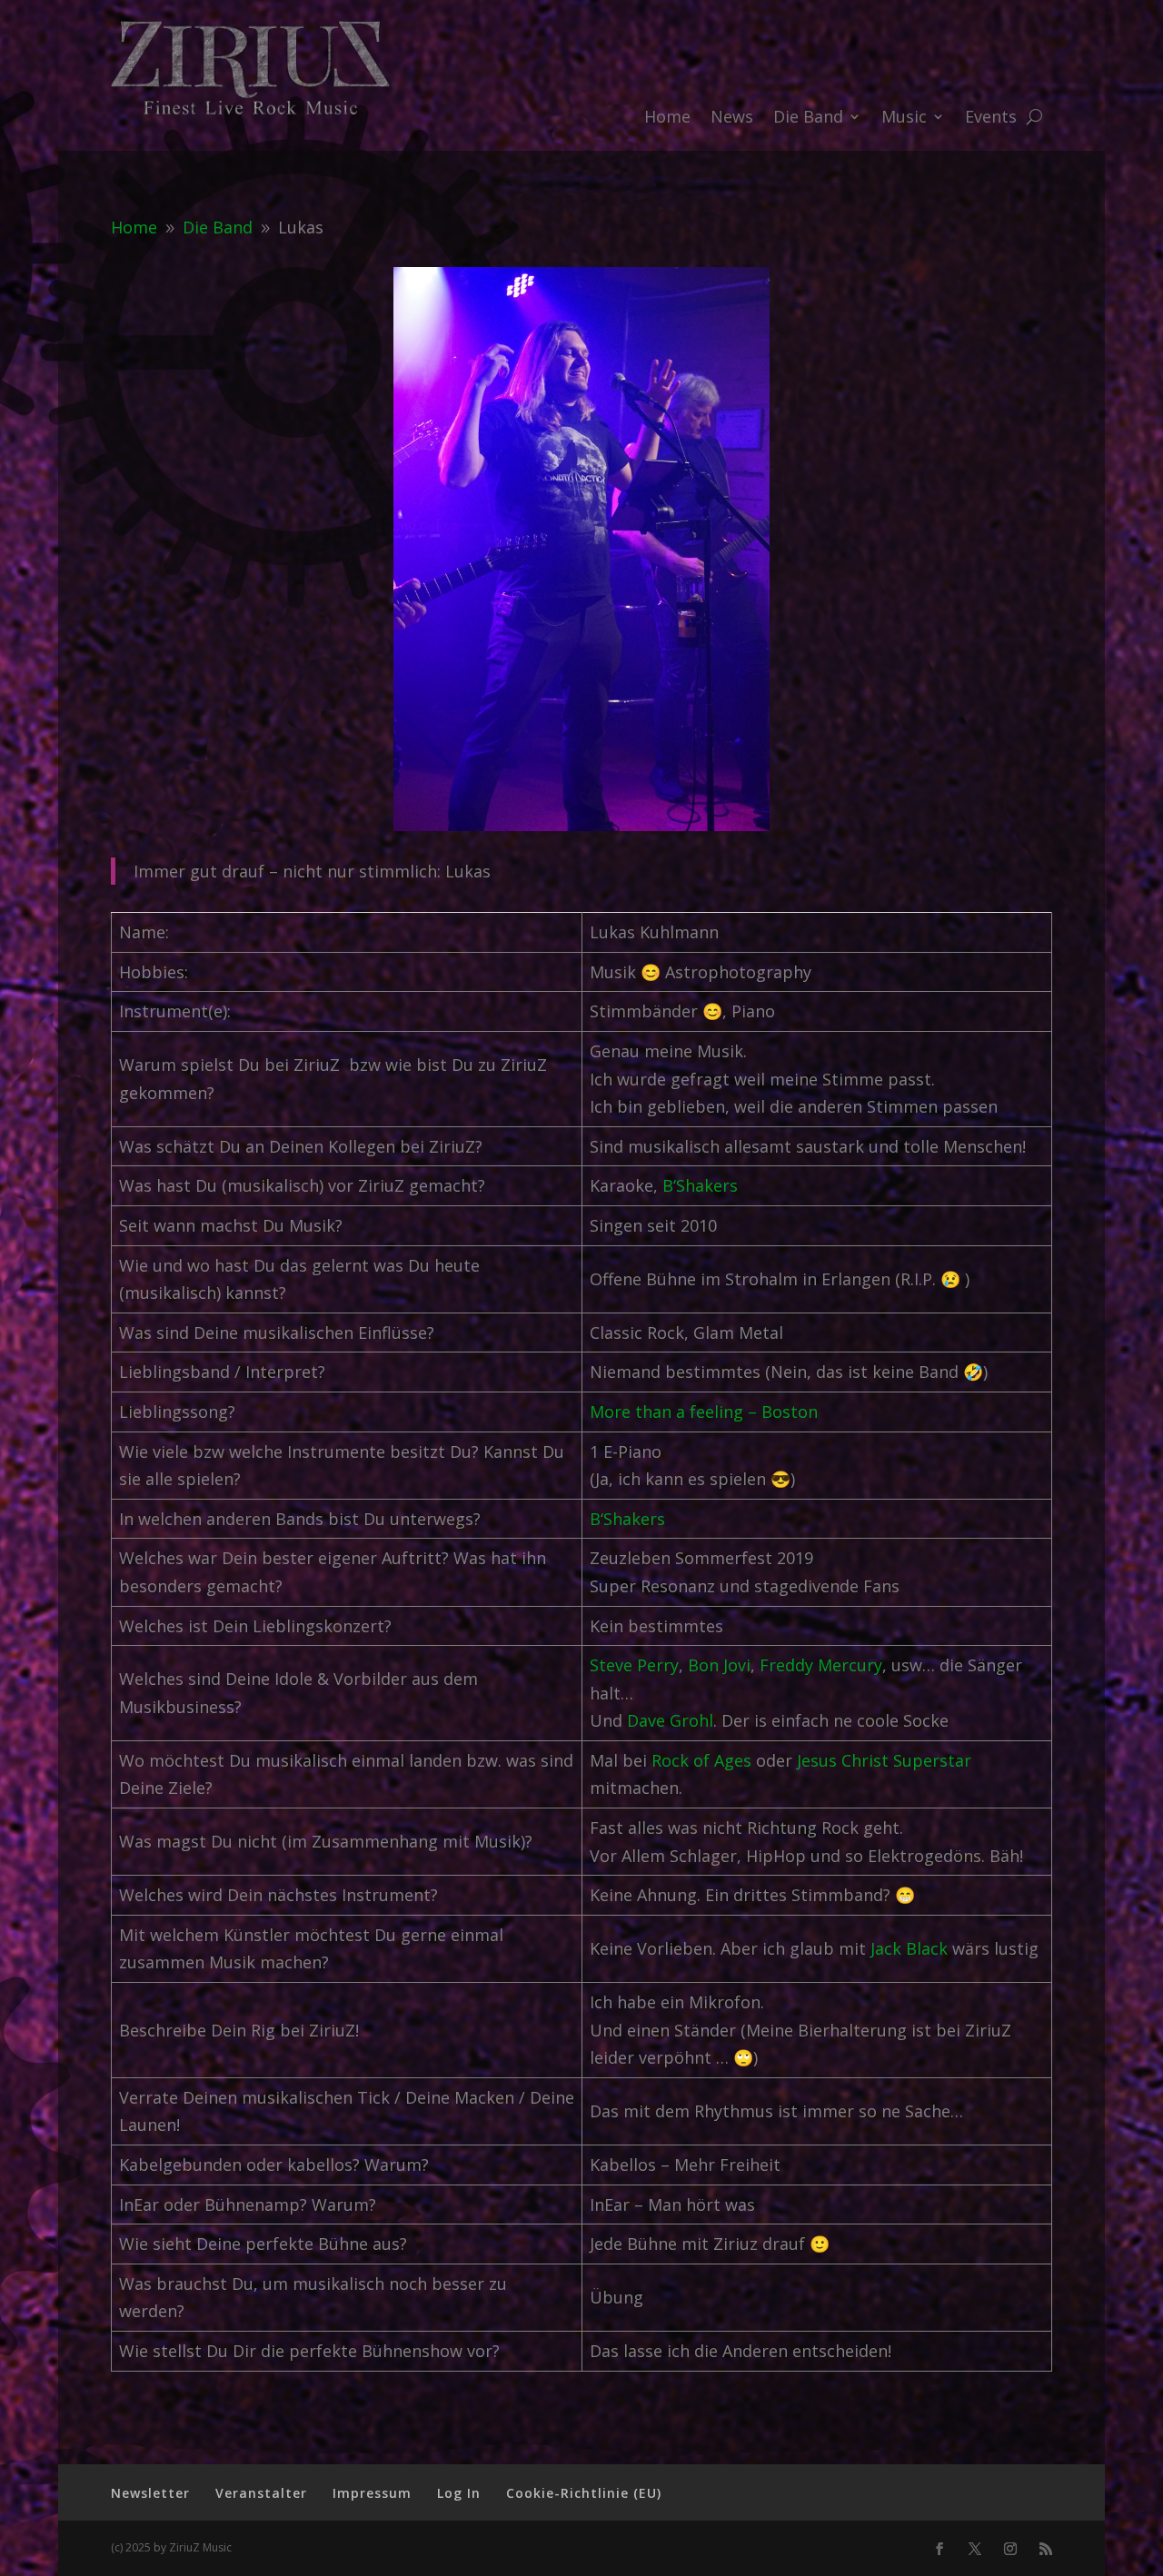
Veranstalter (261, 2493)
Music (904, 119)
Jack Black (909, 1948)
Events (991, 119)
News (732, 119)
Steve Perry (634, 1665)
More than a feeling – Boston (704, 1412)
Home (667, 119)
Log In (459, 2493)
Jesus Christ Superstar (884, 1760)
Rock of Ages (701, 1760)
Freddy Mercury (821, 1665)
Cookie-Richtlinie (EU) (584, 2493)
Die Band (808, 119)
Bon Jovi (719, 1665)
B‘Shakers (700, 1185)
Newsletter (150, 2493)
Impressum (372, 2493)
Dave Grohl (670, 1720)
